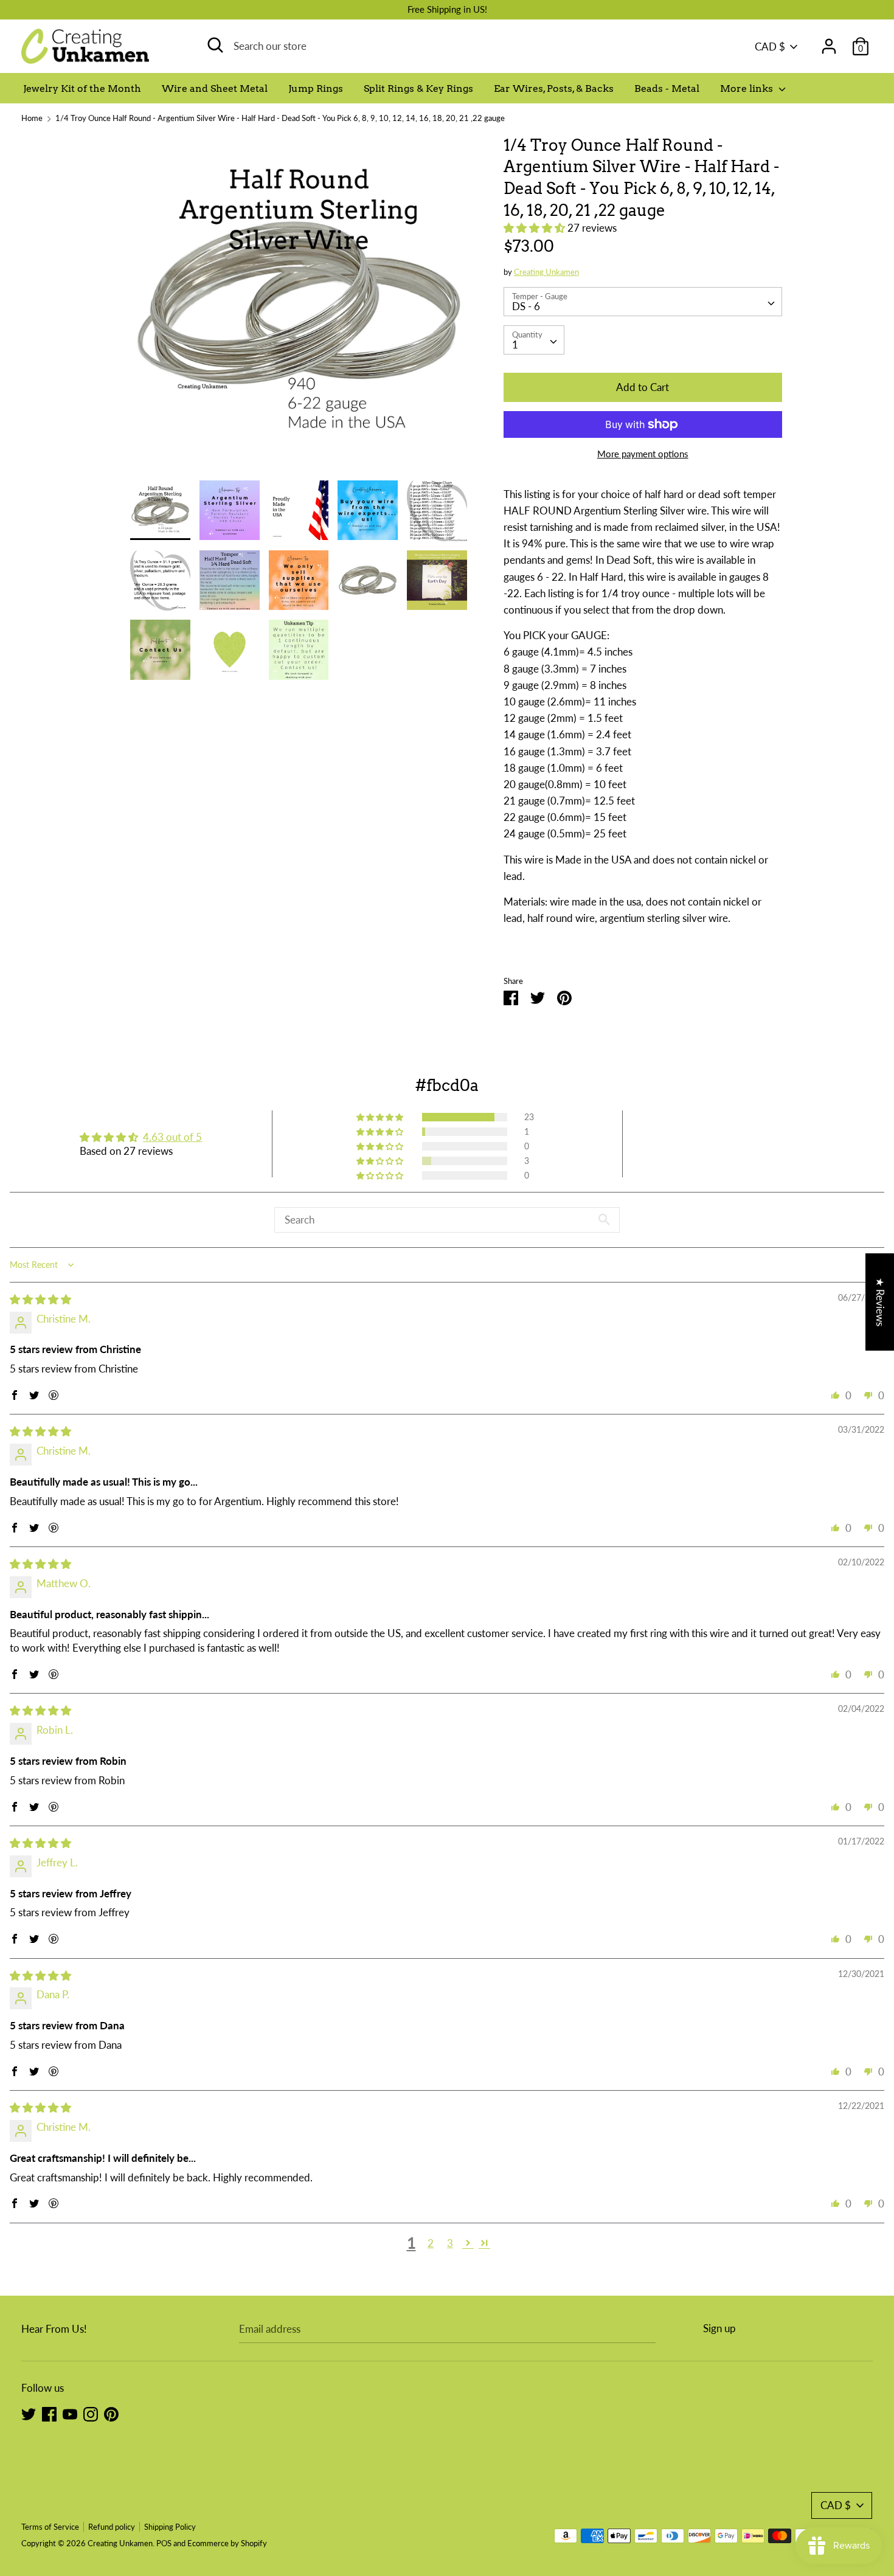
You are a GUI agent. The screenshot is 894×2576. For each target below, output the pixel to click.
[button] (535, 228)
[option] (299, 307)
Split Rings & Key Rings (418, 88)
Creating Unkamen (546, 272)
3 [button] (450, 2243)
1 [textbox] (515, 345)
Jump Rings (316, 88)
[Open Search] (215, 45)
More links (748, 88)
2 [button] (431, 2243)
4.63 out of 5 (172, 1137)
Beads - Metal (667, 88)
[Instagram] (91, 2413)
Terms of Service (50, 2527)
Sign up (719, 2328)
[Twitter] (29, 2413)
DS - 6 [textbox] (526, 306)
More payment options (643, 454)
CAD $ (770, 47)
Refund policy (112, 2527)
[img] (40, 1299)
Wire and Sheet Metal (215, 88)
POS (164, 2543)
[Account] (829, 42)
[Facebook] (49, 2413)
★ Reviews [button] (880, 1302)
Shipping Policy (170, 2527)
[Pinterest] (111, 2413)
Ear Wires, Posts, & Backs (554, 88)
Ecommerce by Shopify (227, 2543)
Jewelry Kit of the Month (82, 88)
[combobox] (643, 302)
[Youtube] (70, 2413)
